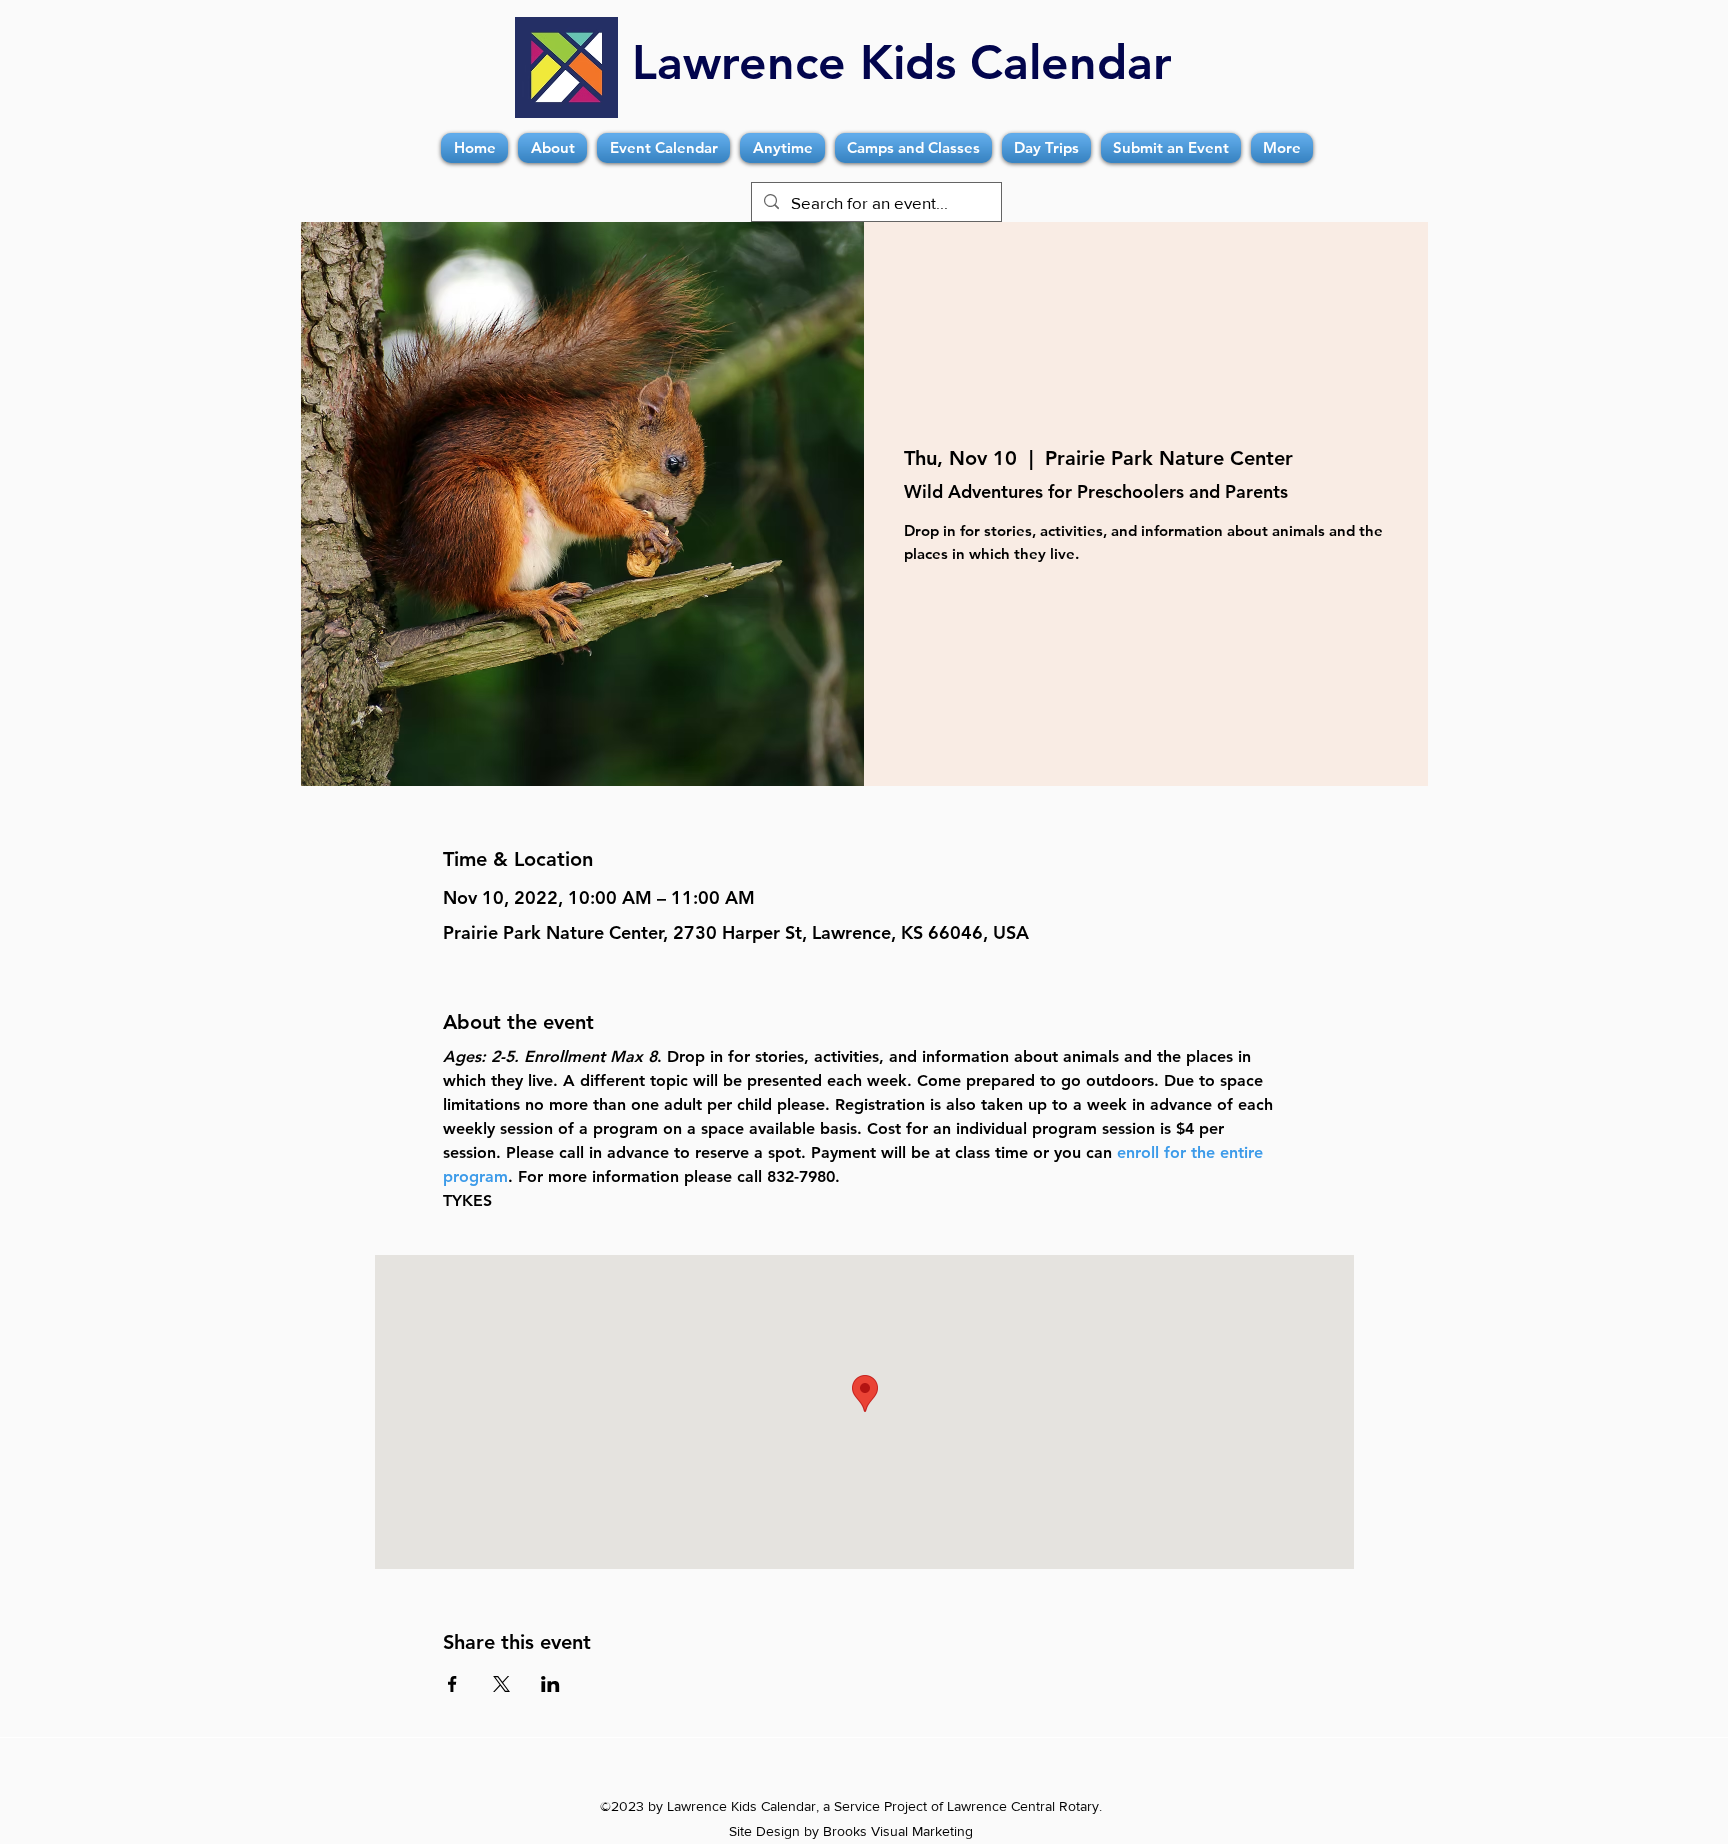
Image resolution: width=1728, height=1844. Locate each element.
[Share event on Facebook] (452, 1684)
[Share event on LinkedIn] (550, 1684)
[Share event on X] (501, 1684)
